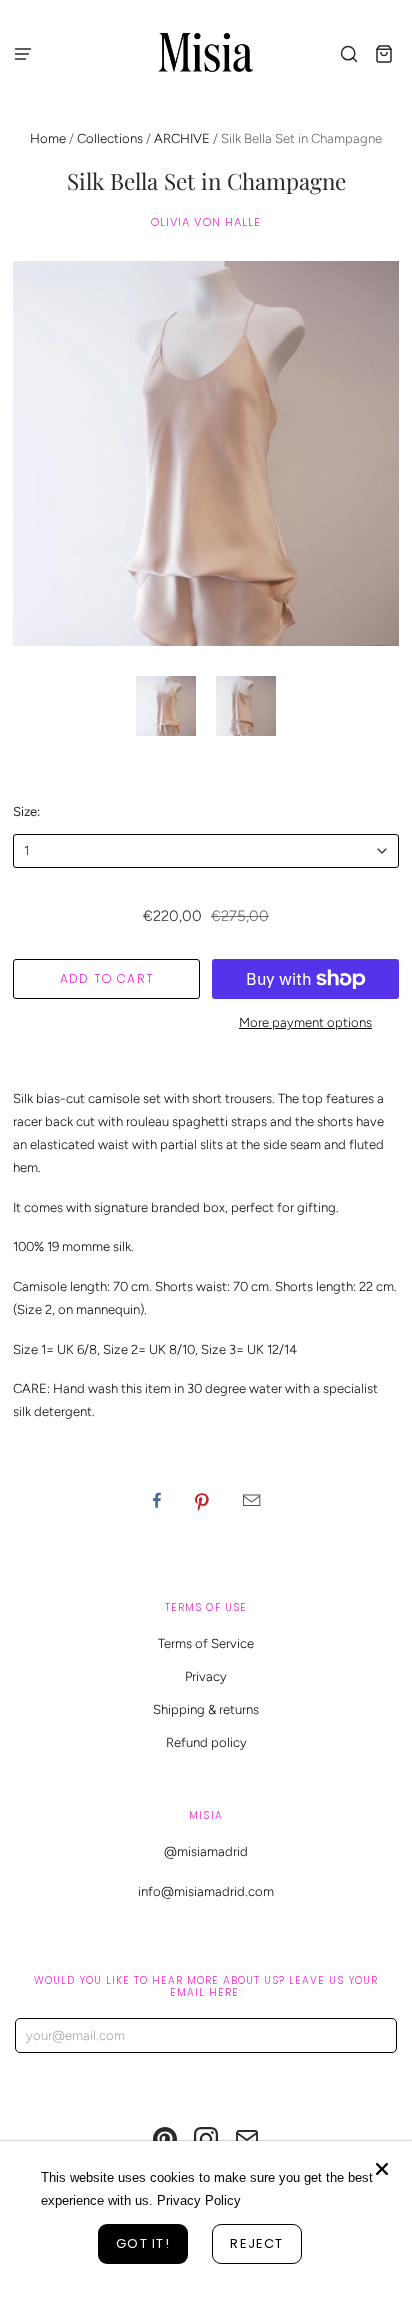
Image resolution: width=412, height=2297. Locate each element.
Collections (110, 138)
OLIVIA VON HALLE (206, 222)
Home (48, 138)
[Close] (382, 2169)
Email (251, 1500)
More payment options (305, 1022)
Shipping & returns (206, 1709)
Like (157, 1500)
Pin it (202, 1500)
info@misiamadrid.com (206, 1891)
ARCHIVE (182, 138)
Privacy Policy (199, 2200)
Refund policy (206, 1742)
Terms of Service (206, 1643)
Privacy (206, 1676)
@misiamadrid (206, 1851)
